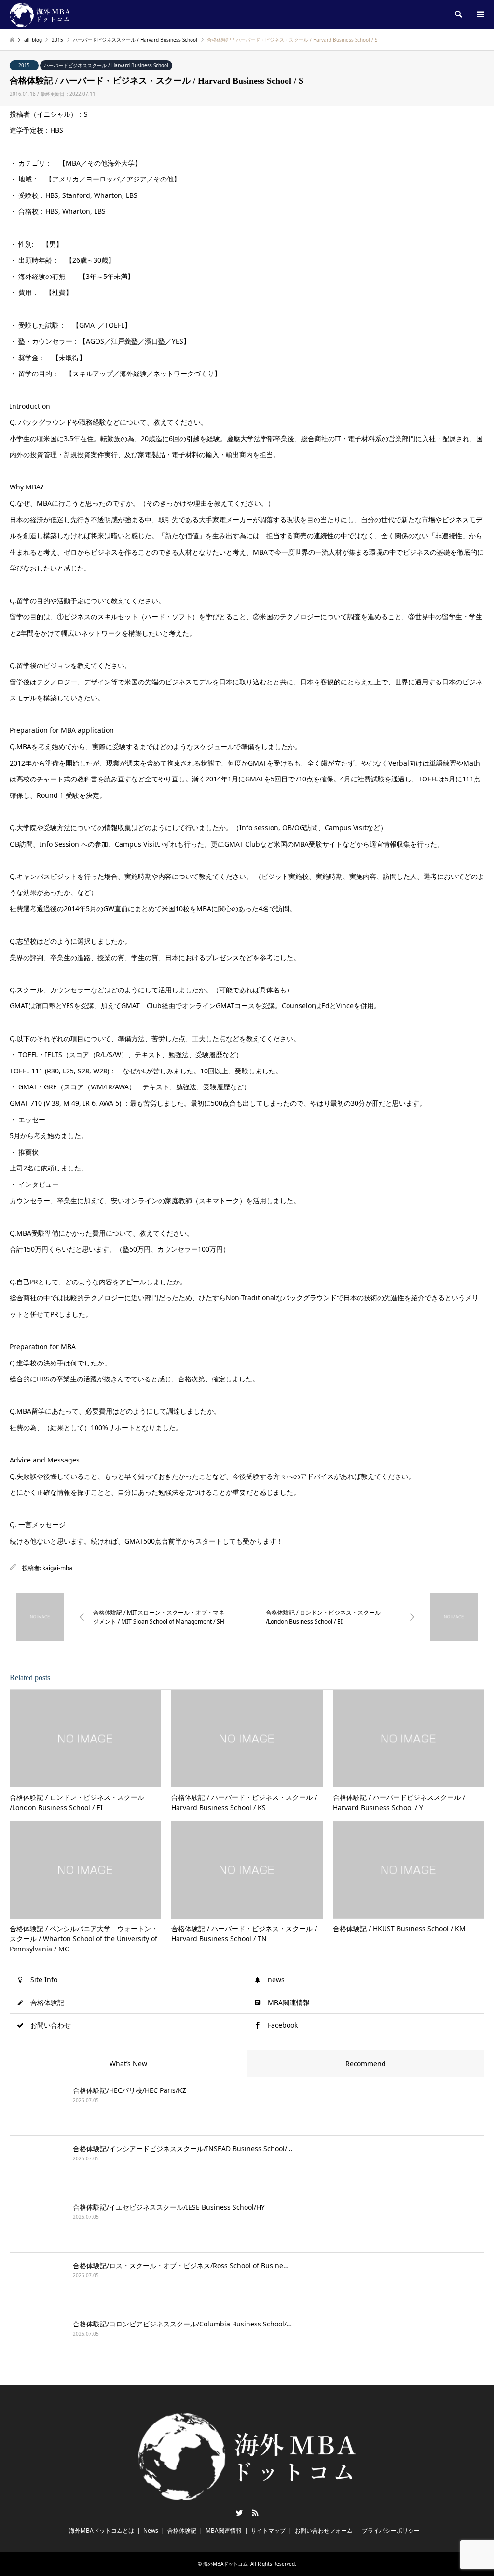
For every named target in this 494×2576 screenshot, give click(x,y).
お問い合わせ (51, 2025)
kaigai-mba (57, 1568)
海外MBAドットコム (225, 2564)
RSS (255, 2513)
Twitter (239, 2513)
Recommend (366, 2064)
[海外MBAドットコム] (40, 14)
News (151, 2530)
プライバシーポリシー (391, 2530)
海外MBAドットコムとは (102, 2530)
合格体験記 (47, 2002)
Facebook (283, 2025)
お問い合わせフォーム (324, 2530)
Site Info (44, 1980)
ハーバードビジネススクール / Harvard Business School (106, 65)
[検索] (458, 14)
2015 (24, 65)
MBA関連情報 (289, 2002)
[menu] (480, 14)
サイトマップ (268, 2530)
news (276, 1980)
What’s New (128, 2064)
